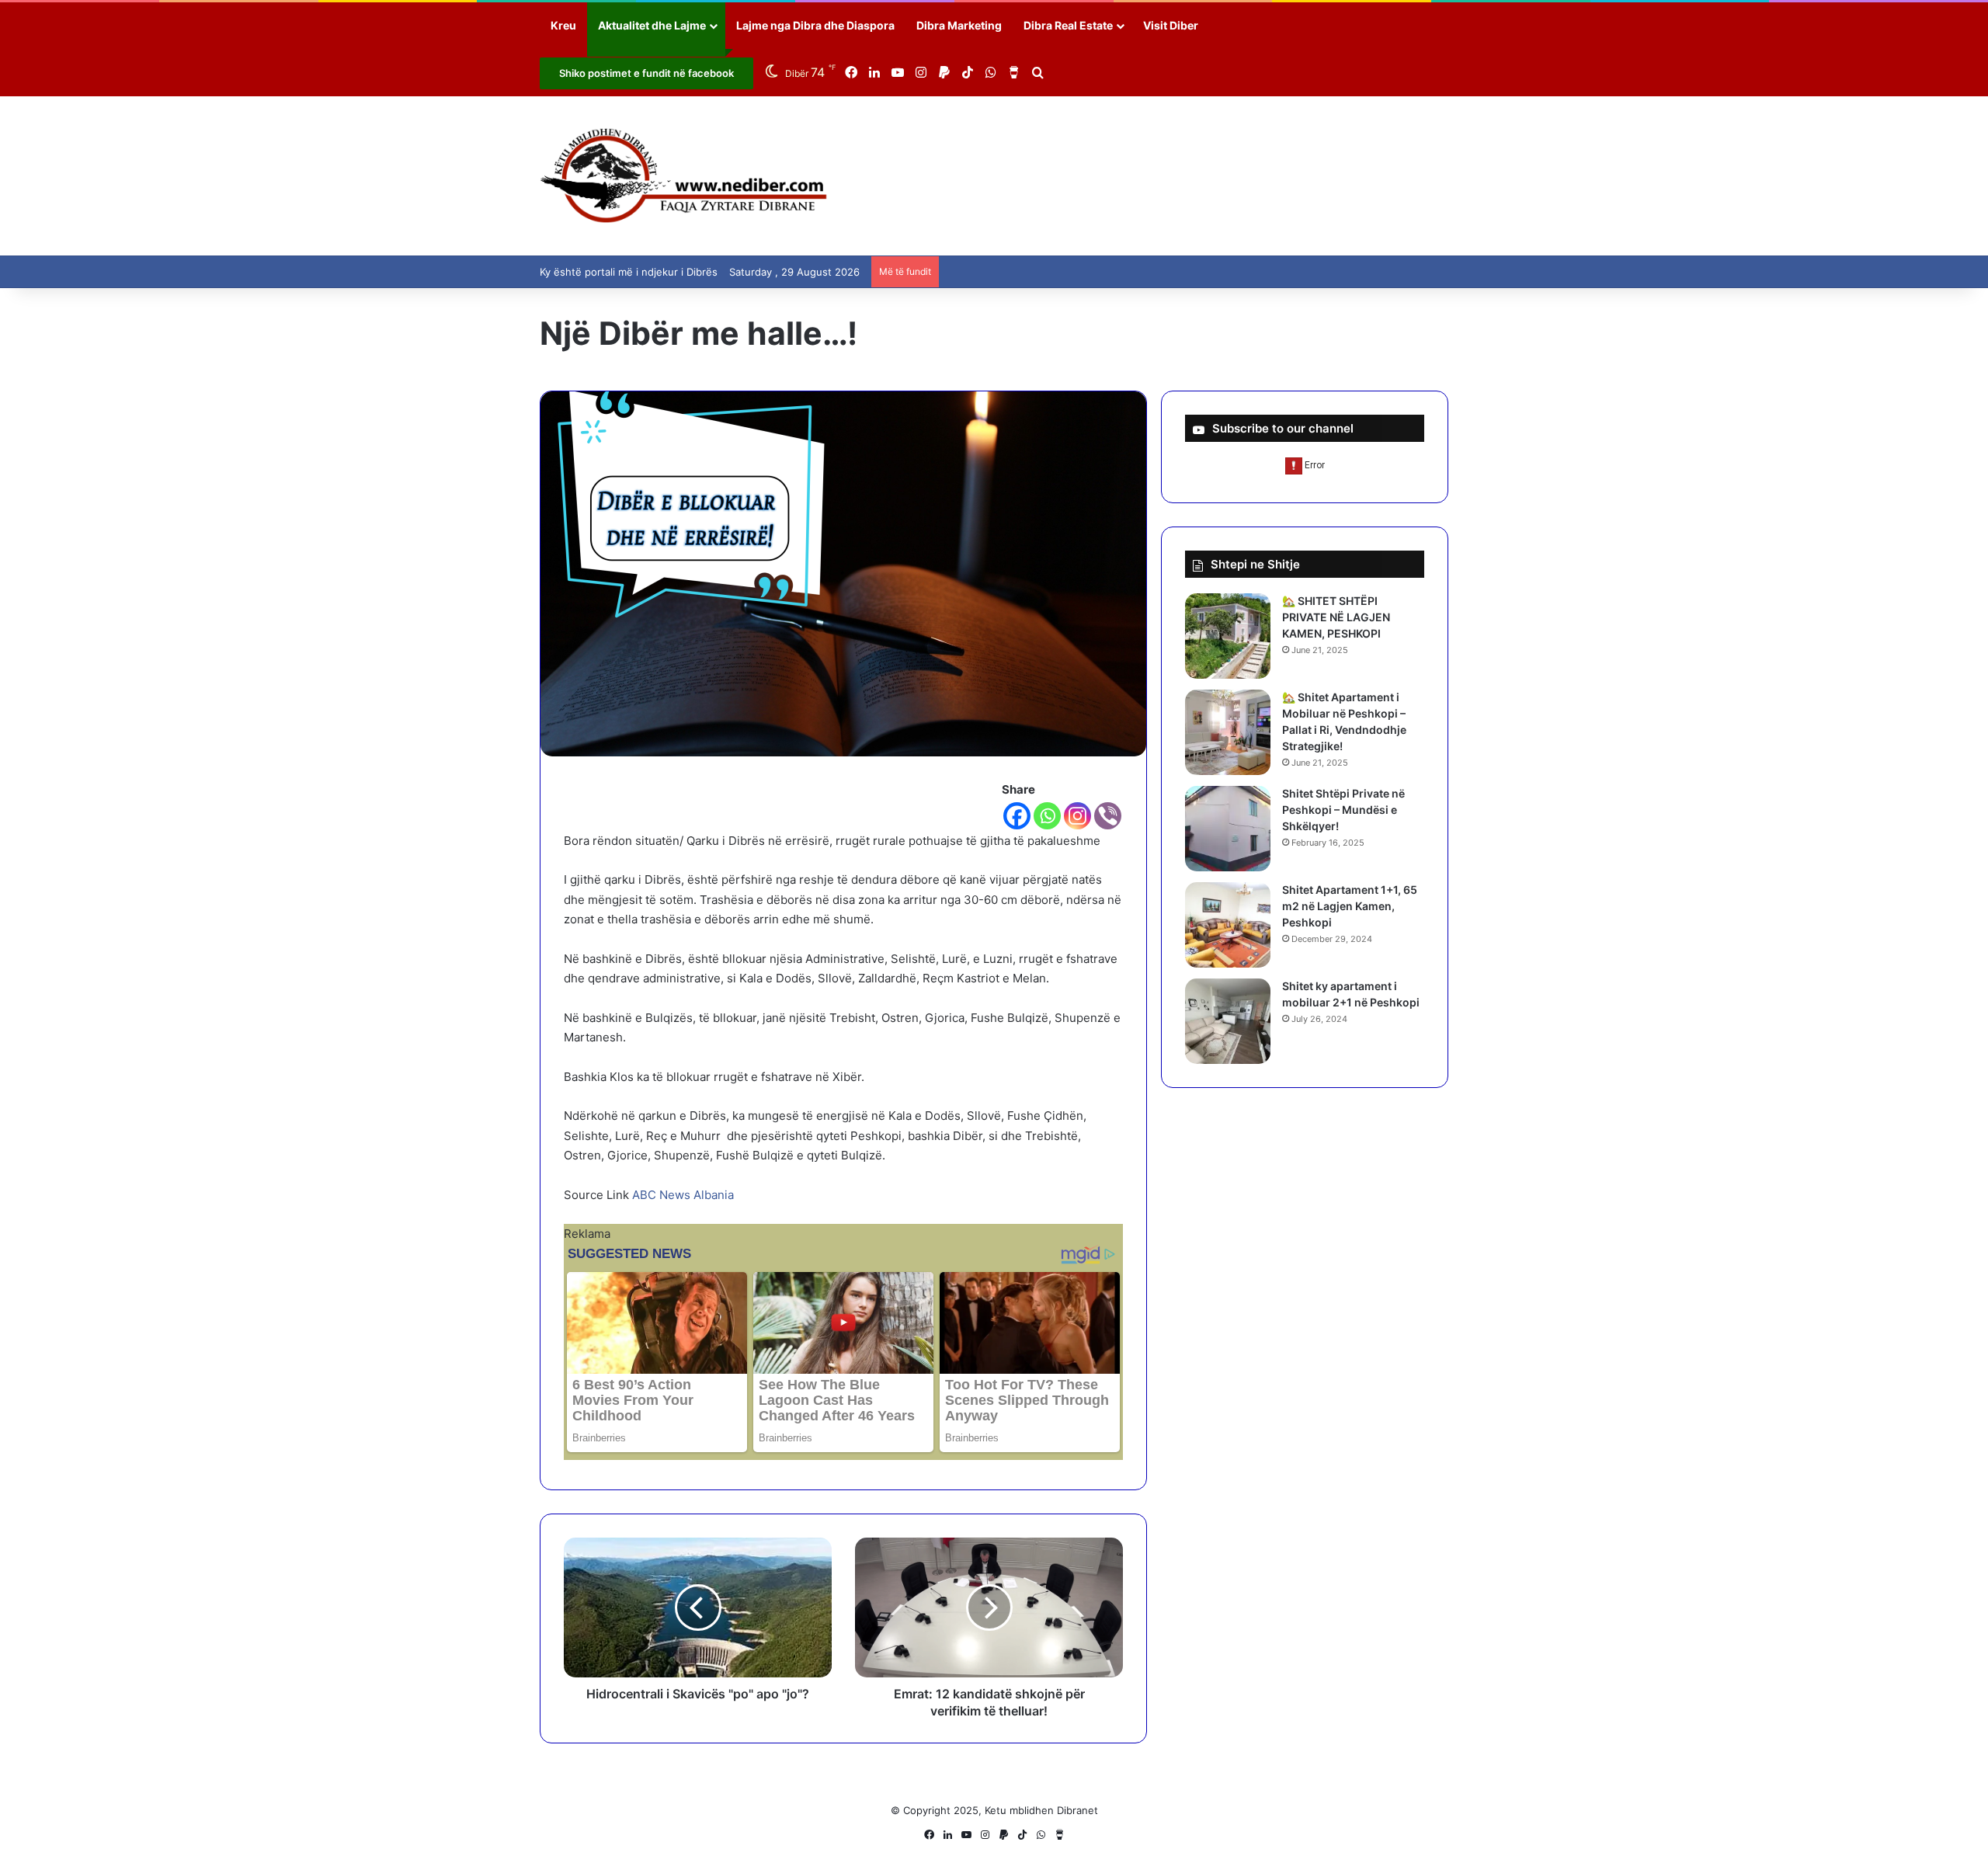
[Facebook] (1017, 816)
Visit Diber (1171, 25)
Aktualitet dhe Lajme (652, 25)
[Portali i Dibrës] (684, 176)
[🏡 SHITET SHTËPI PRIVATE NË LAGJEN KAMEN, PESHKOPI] (1228, 636)
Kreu (563, 25)
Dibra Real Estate (1068, 25)
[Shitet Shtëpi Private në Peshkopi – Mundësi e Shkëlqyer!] (1228, 829)
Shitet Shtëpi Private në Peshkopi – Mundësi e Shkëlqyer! (1343, 810)
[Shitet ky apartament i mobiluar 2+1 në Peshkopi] (1228, 1021)
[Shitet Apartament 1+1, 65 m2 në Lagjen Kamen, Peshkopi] (1228, 925)
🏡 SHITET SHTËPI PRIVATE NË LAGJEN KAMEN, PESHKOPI (1336, 617)
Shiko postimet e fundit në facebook (646, 73)
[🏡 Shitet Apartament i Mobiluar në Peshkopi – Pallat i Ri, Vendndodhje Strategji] (1228, 732)
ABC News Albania (683, 1195)
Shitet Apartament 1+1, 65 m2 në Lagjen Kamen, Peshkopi (1350, 906)
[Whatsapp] (1047, 816)
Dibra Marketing (959, 25)
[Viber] (1108, 816)
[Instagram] (1077, 816)
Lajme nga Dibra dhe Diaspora (815, 25)
